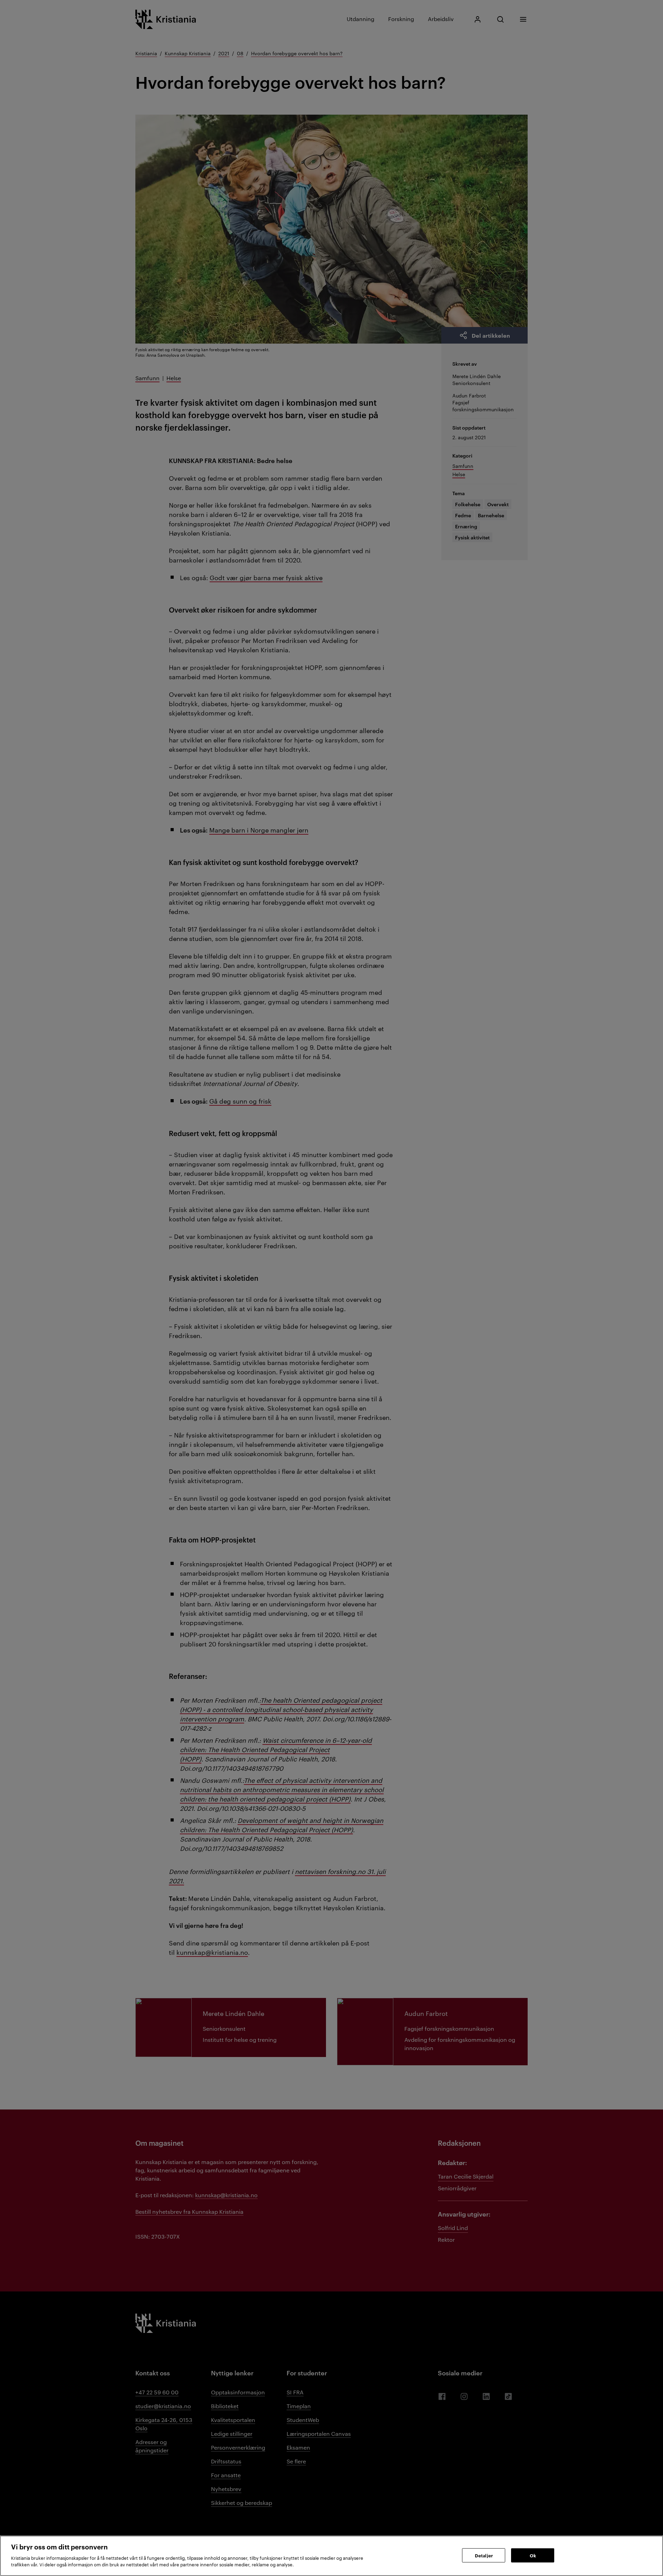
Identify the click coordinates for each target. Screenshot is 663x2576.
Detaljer (484, 2555)
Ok (533, 2555)
